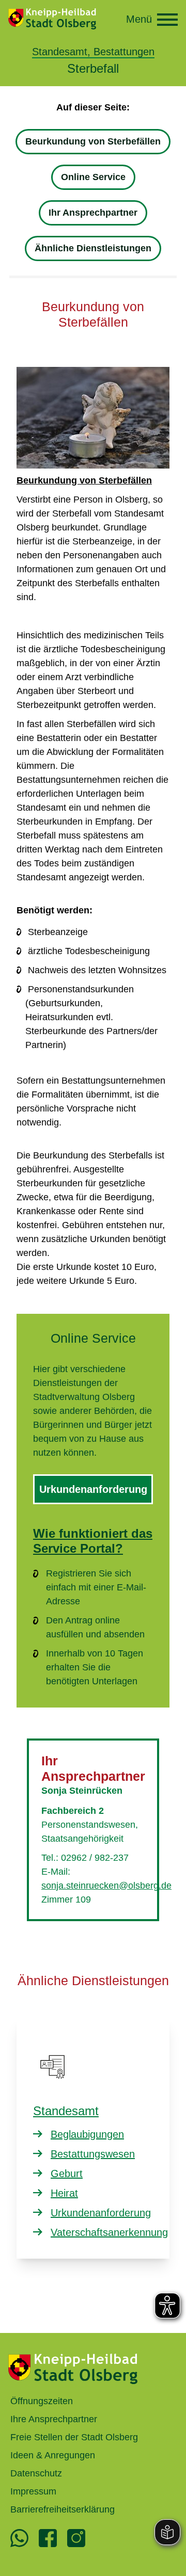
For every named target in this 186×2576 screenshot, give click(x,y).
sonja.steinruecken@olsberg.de (106, 1886)
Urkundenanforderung (93, 1489)
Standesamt (66, 2111)
